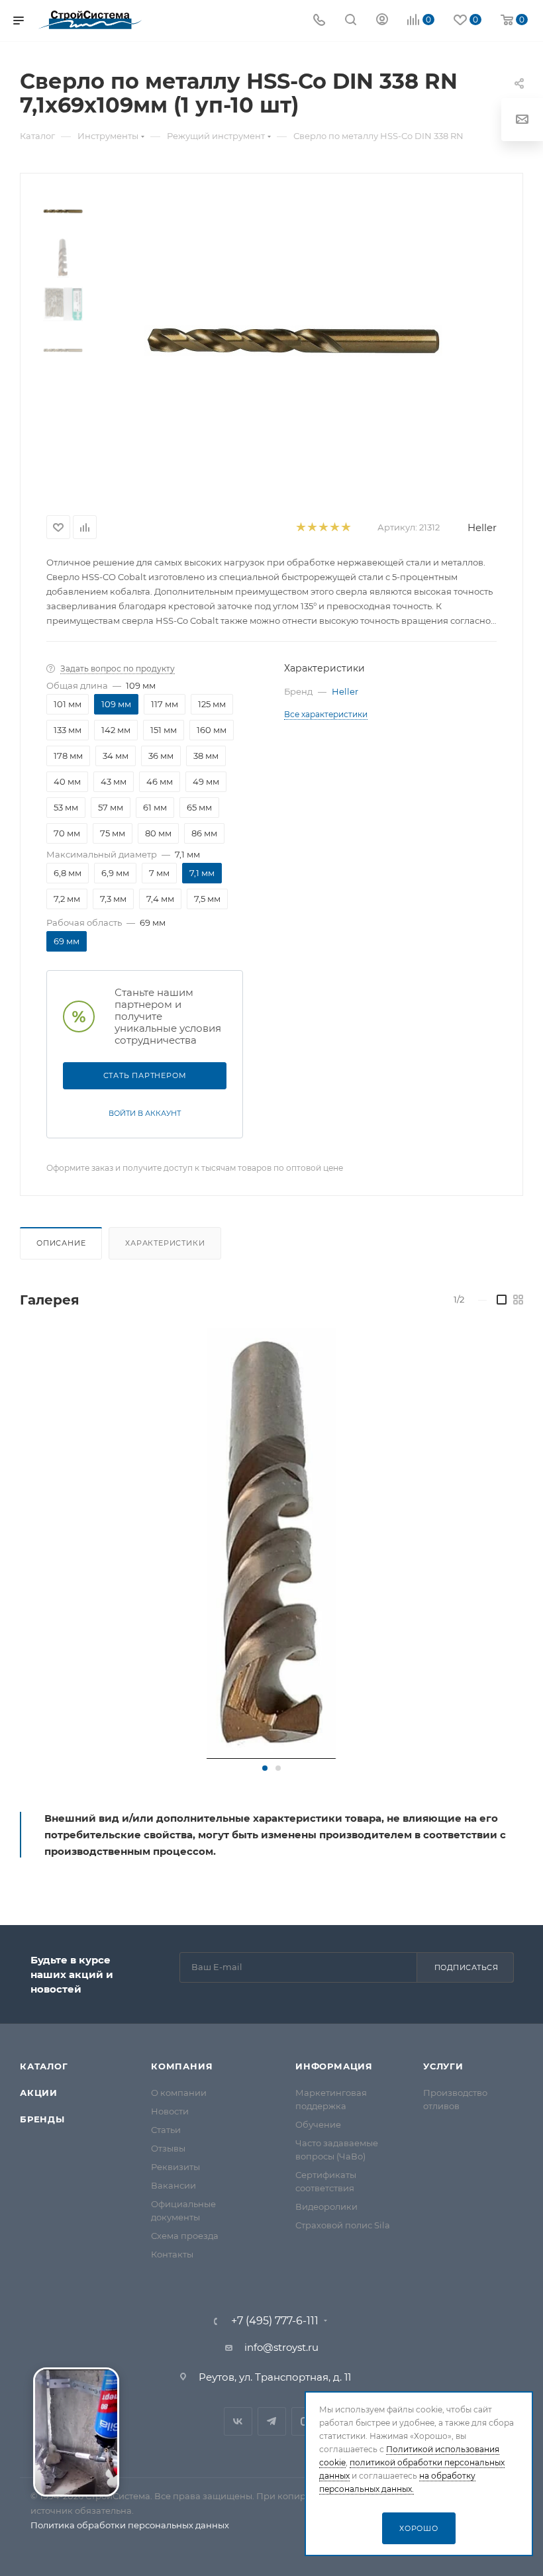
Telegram (272, 2421)
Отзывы (168, 2148)
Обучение (318, 2124)
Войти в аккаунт (145, 1113)
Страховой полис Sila (343, 2225)
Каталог (44, 2066)
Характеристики (165, 1243)
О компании (179, 2093)
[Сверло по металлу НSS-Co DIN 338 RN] (271, 1544)
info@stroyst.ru (281, 2347)
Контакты (172, 2254)
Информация (334, 2066)
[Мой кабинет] (382, 21)
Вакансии (173, 2185)
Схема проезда (185, 2236)
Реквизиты (175, 2167)
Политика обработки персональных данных (130, 2525)
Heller (482, 527)
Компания (182, 2066)
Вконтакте (238, 2421)
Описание (61, 1243)
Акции (39, 2093)
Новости (170, 2111)
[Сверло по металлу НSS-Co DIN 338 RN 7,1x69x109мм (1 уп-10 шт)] (293, 341)
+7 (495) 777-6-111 (275, 2321)
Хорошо (419, 2528)
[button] (265, 1768)
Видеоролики (326, 2206)
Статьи (166, 2130)
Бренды (42, 2119)
